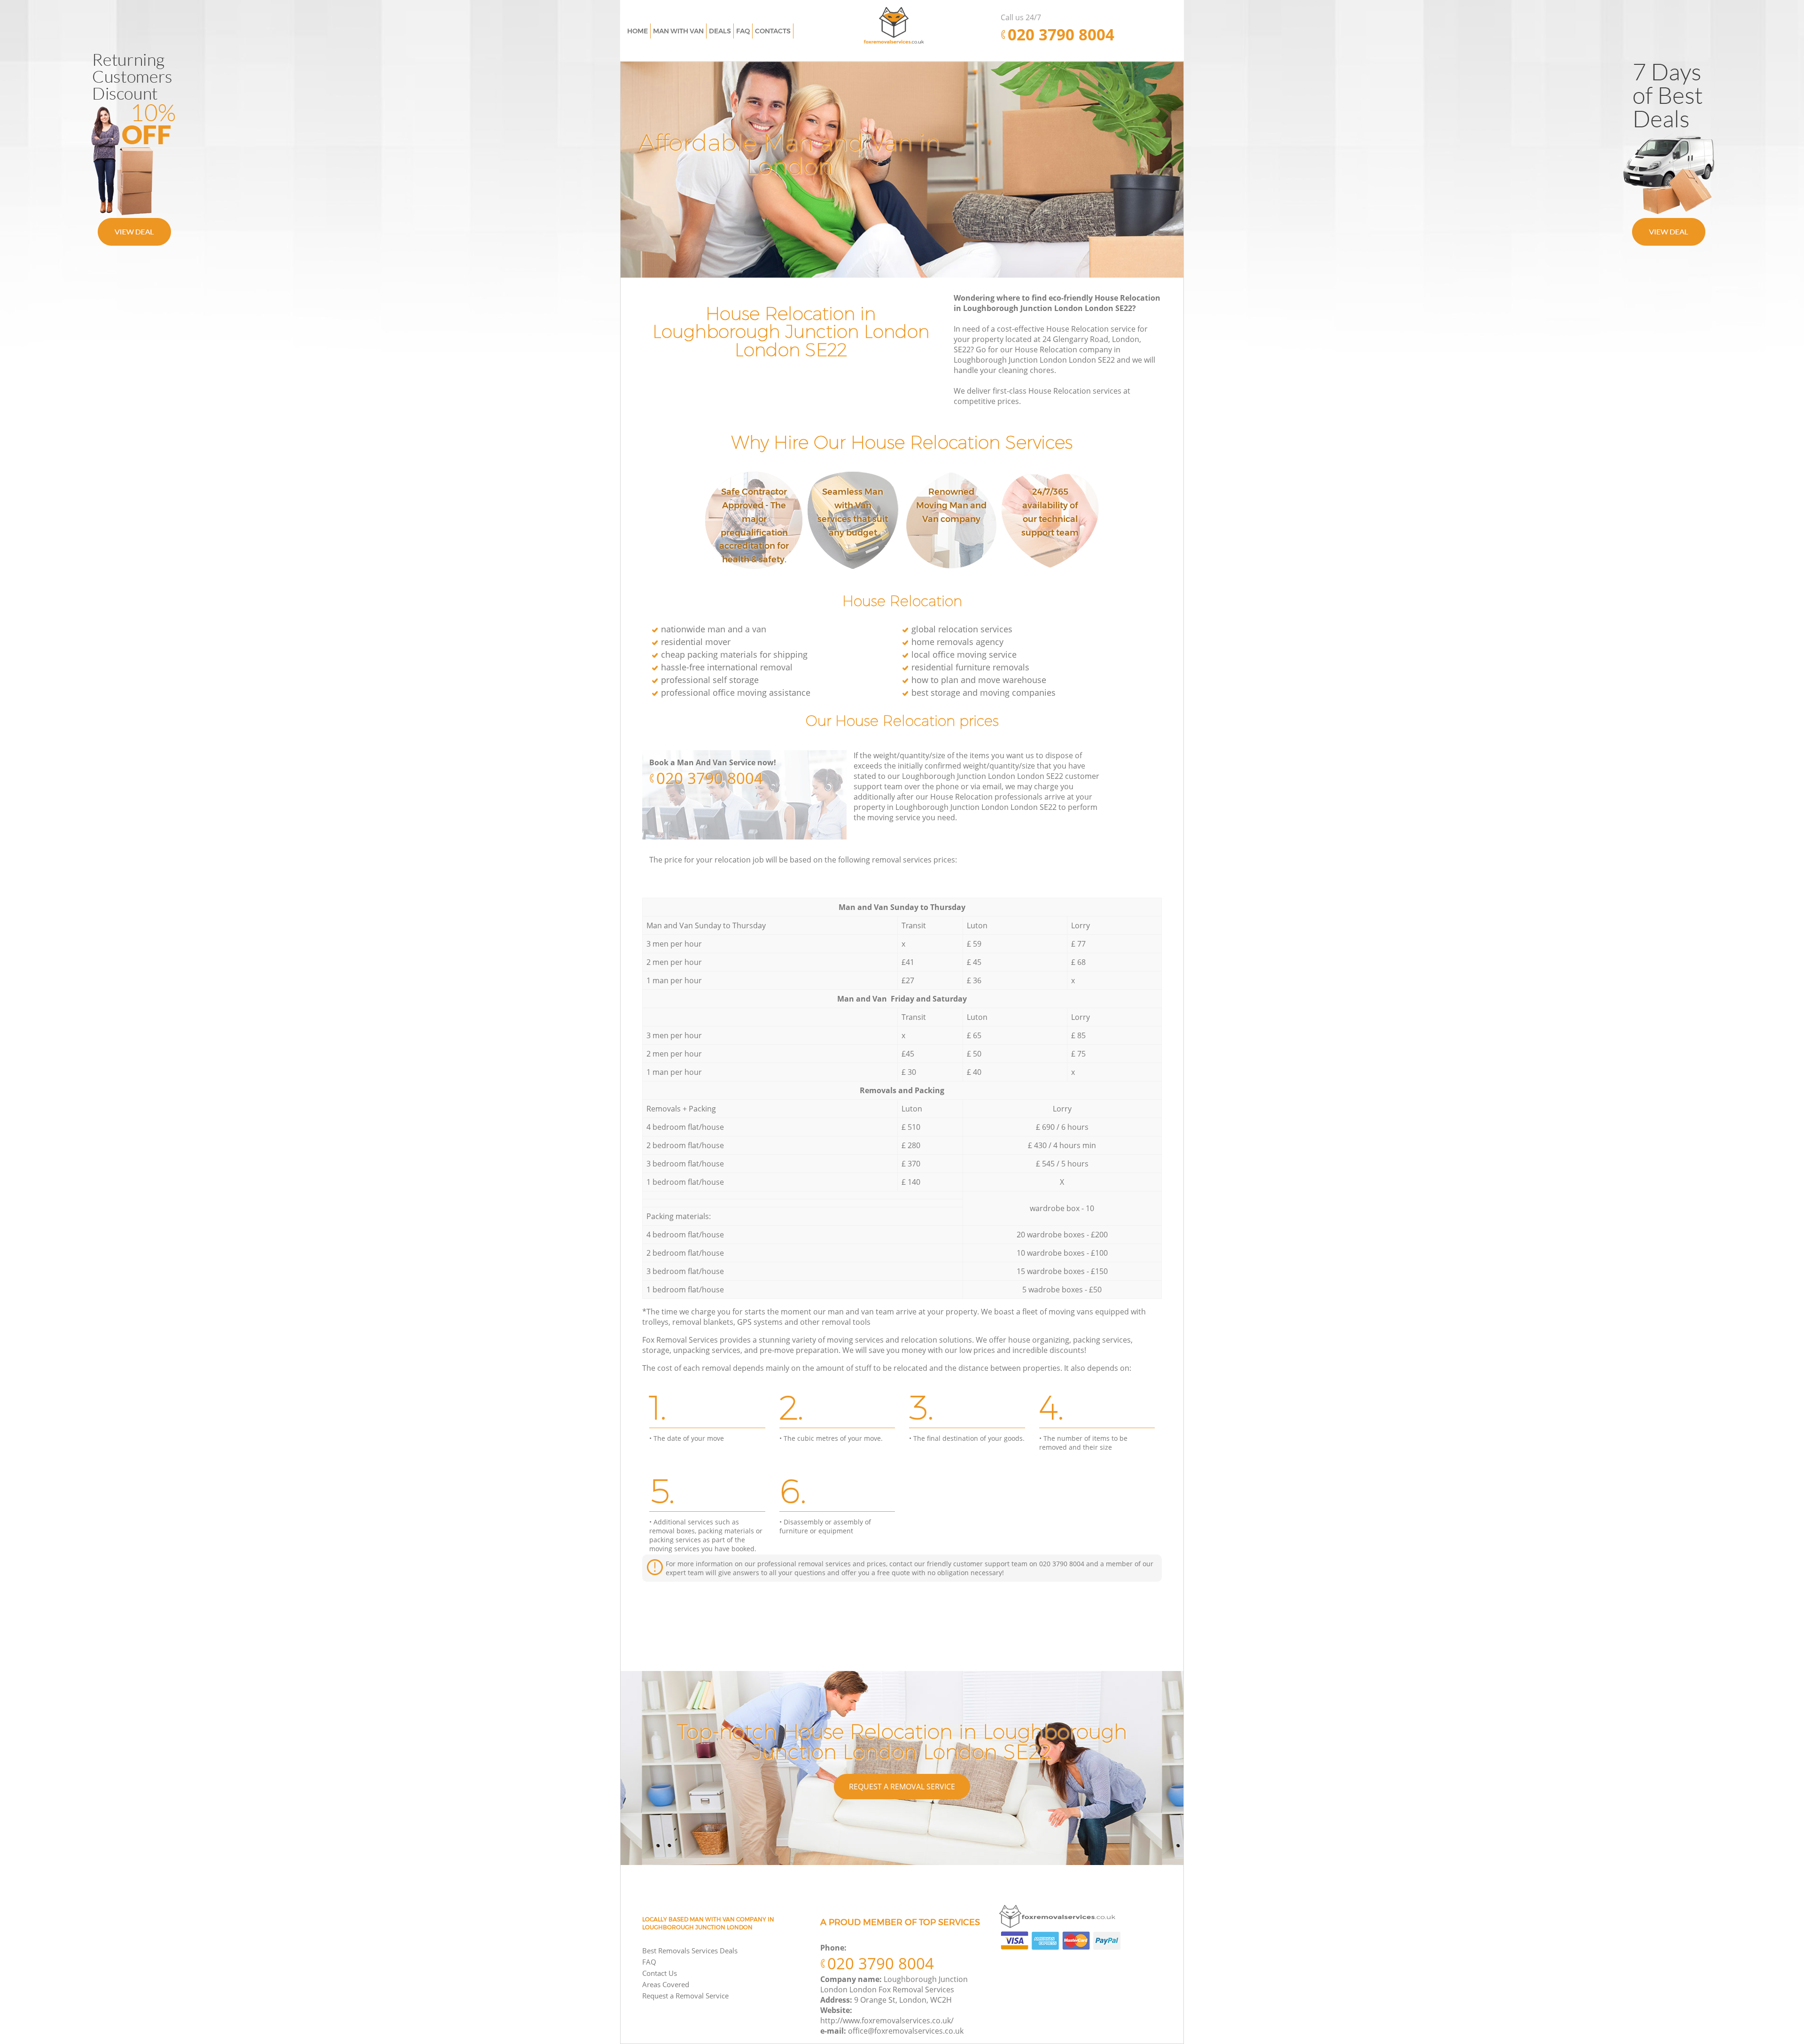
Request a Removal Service (902, 1787)
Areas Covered (666, 1984)
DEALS (720, 31)
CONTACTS (773, 31)
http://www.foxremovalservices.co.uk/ (887, 2021)
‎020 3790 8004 (710, 778)
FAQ (649, 1962)
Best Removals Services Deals (690, 1951)
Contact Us (660, 1973)
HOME (638, 31)
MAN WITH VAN (678, 31)
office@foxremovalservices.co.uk (906, 2031)
